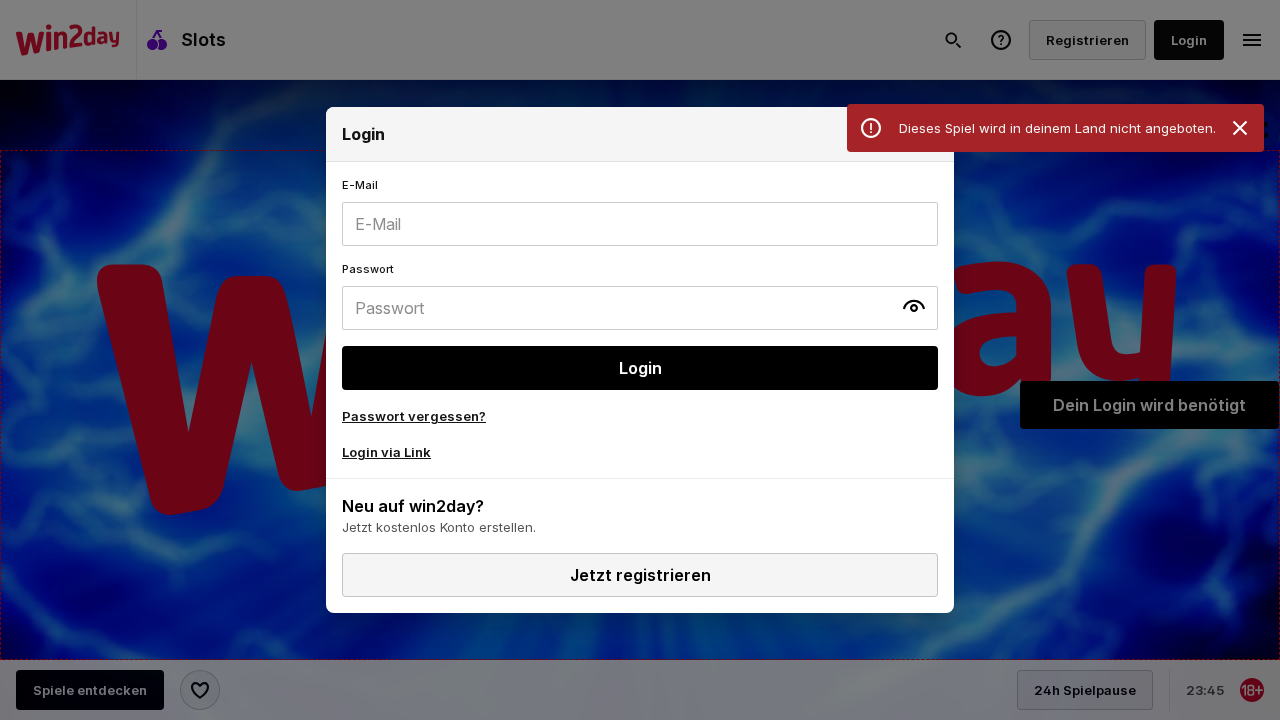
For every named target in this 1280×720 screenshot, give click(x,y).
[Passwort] (640, 296)
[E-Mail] (640, 212)
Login (640, 368)
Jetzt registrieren (640, 575)
